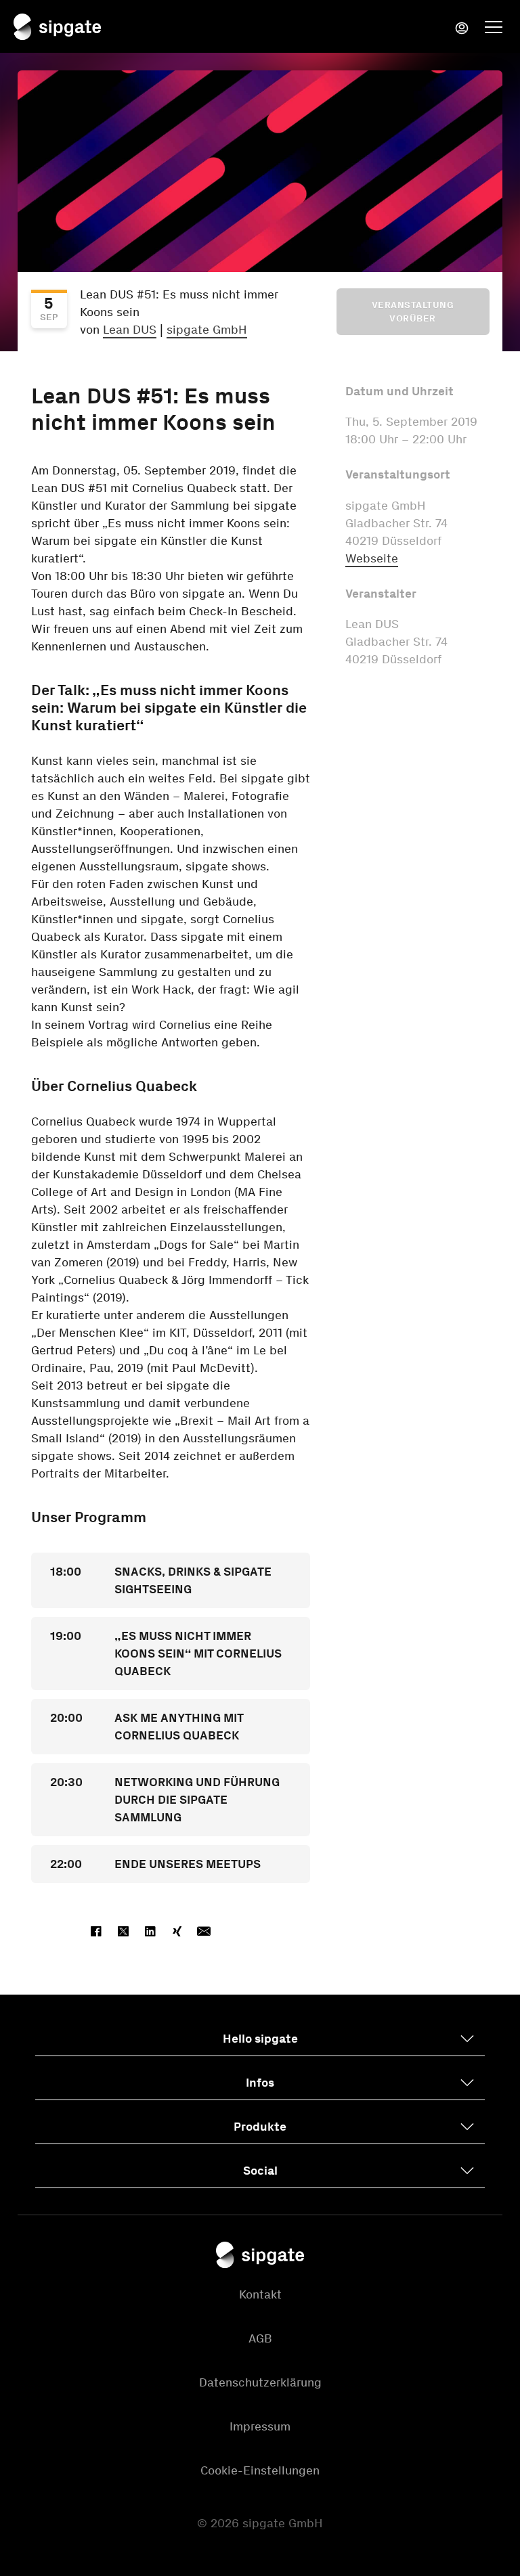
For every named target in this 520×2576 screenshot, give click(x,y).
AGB (260, 2338)
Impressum (260, 2426)
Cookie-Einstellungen (260, 2470)
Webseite (372, 558)
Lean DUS (130, 330)
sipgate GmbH (207, 330)
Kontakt (260, 2294)
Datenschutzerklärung (260, 2382)
